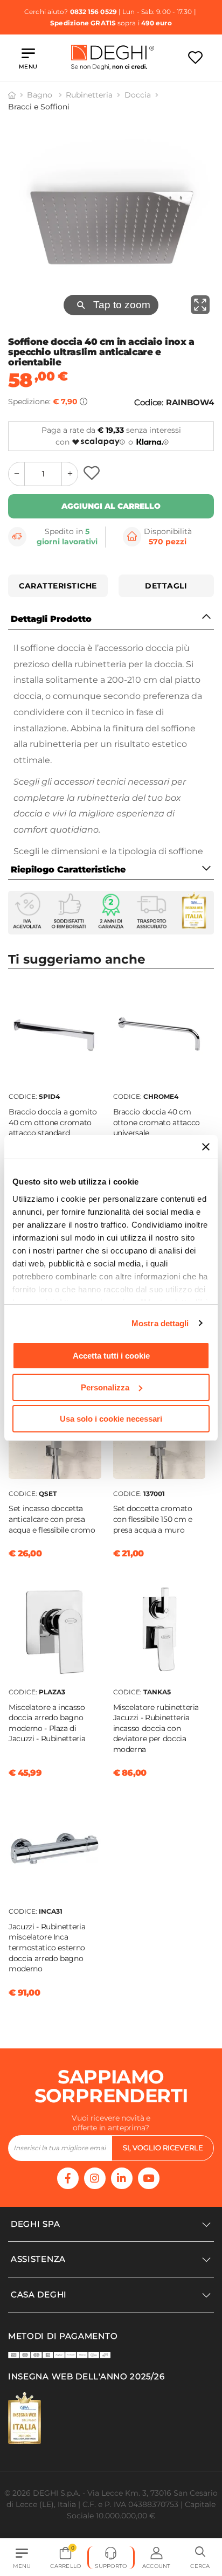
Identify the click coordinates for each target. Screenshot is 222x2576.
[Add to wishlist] (93, 474)
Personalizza (105, 1387)
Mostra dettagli (160, 1323)
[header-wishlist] (195, 57)
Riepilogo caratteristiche (68, 870)
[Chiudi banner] (206, 1147)
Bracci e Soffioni (39, 107)
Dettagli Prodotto (51, 619)
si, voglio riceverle (163, 2148)
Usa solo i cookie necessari (111, 1419)
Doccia (138, 95)
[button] (200, 2558)
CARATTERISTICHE (58, 586)
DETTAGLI (166, 586)
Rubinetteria (89, 95)
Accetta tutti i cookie (111, 1356)
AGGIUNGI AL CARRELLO (111, 506)
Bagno (41, 95)
